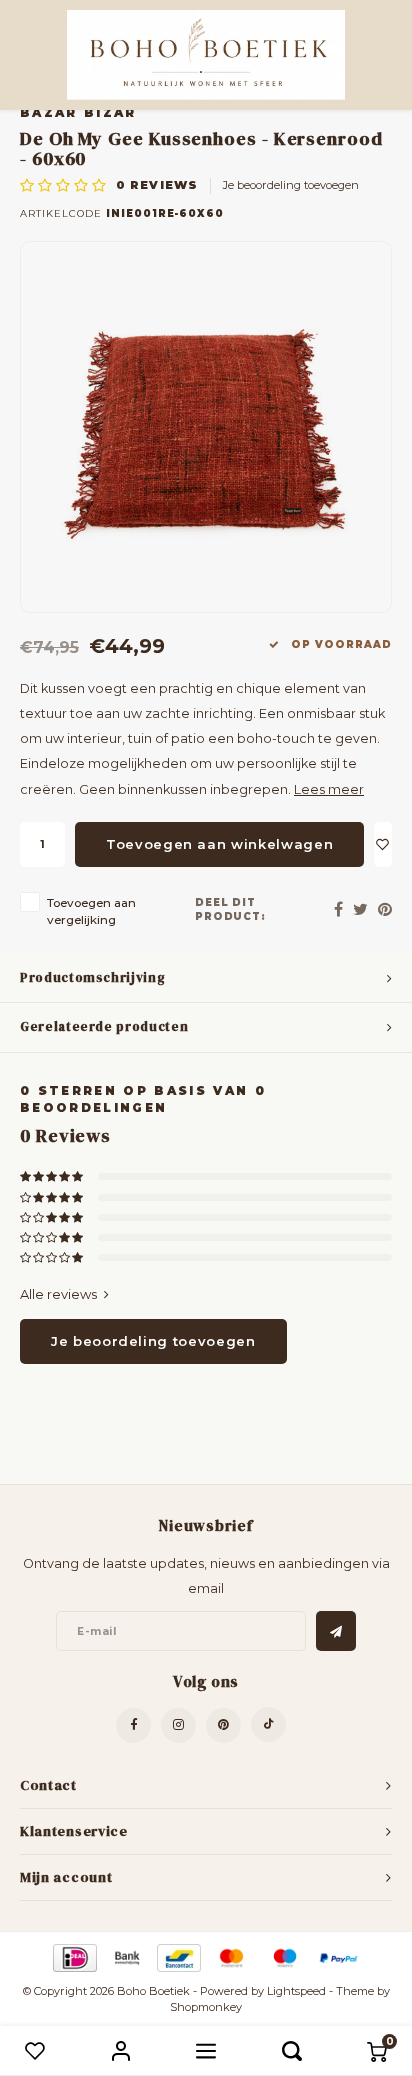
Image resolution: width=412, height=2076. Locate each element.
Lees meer (329, 789)
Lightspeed (296, 1991)
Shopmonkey (206, 2007)
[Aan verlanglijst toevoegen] (383, 844)
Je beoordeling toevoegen (291, 185)
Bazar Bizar (78, 113)
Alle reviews (58, 1294)
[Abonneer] (336, 1631)
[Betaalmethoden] (73, 1957)
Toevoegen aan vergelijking (91, 911)
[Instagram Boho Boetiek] (178, 1725)
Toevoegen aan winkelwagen (219, 844)
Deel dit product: (231, 909)
